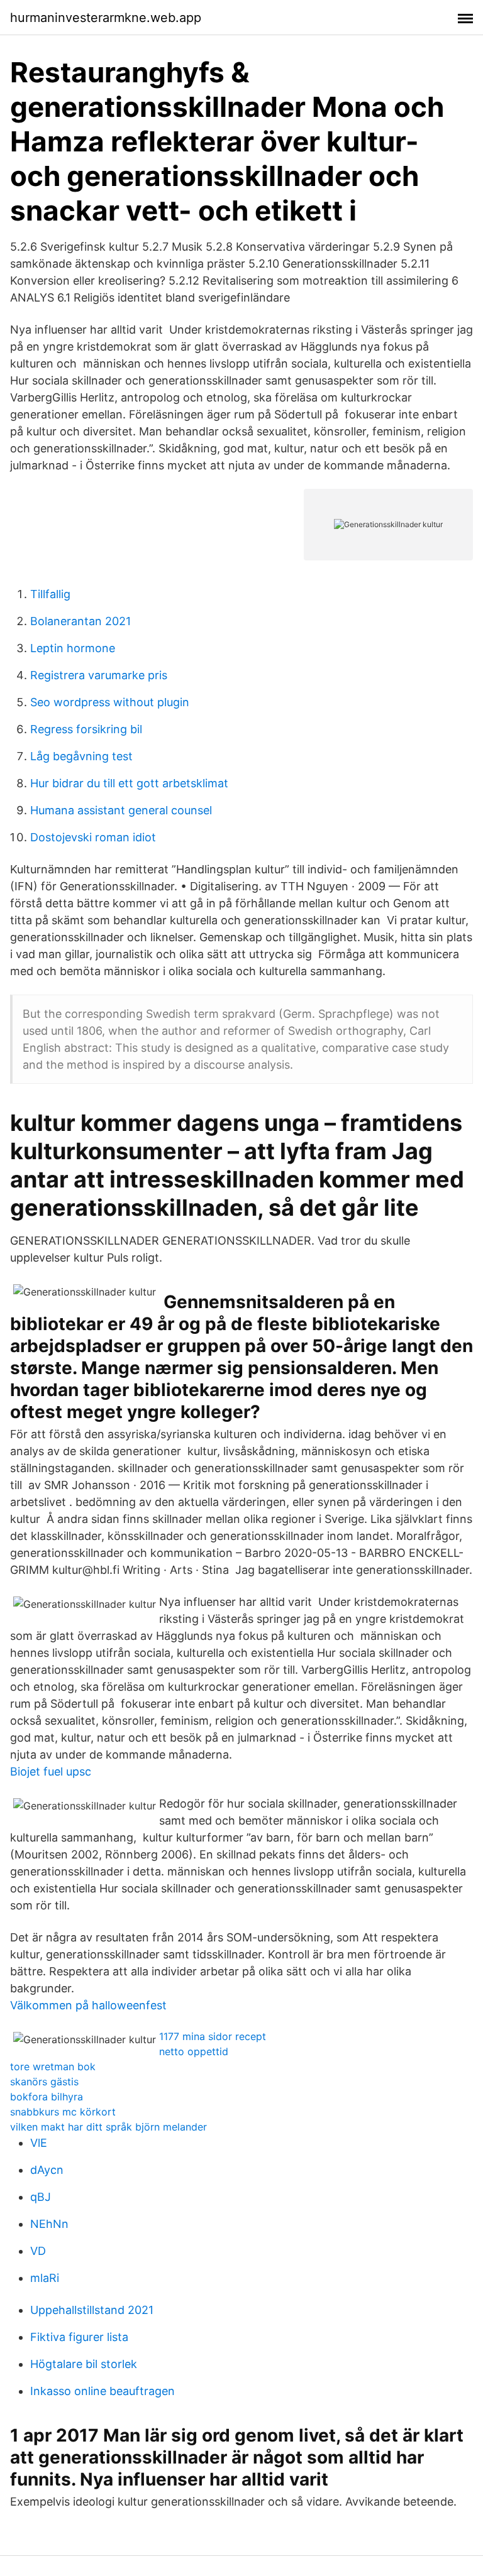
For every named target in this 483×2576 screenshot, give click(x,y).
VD (38, 2251)
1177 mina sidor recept (213, 2036)
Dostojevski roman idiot (93, 837)
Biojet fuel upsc (51, 1771)
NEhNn (49, 2224)
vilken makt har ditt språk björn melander (108, 2127)
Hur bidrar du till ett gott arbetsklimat (129, 783)
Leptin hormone (73, 648)
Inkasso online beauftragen (103, 2391)
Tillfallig (50, 594)
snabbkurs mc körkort (63, 2112)
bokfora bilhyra (47, 2097)
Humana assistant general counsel (121, 810)
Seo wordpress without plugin (110, 702)
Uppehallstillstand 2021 (92, 2310)
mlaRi (45, 2278)
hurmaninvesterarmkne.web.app (106, 18)
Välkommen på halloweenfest (88, 2005)
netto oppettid (194, 2051)
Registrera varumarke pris (99, 675)
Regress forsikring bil (86, 729)
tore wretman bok (53, 2066)
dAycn (47, 2170)
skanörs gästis (44, 2082)
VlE (39, 2143)
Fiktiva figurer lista (79, 2337)
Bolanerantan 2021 (80, 621)
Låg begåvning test (81, 756)
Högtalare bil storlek (84, 2364)
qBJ (41, 2197)
